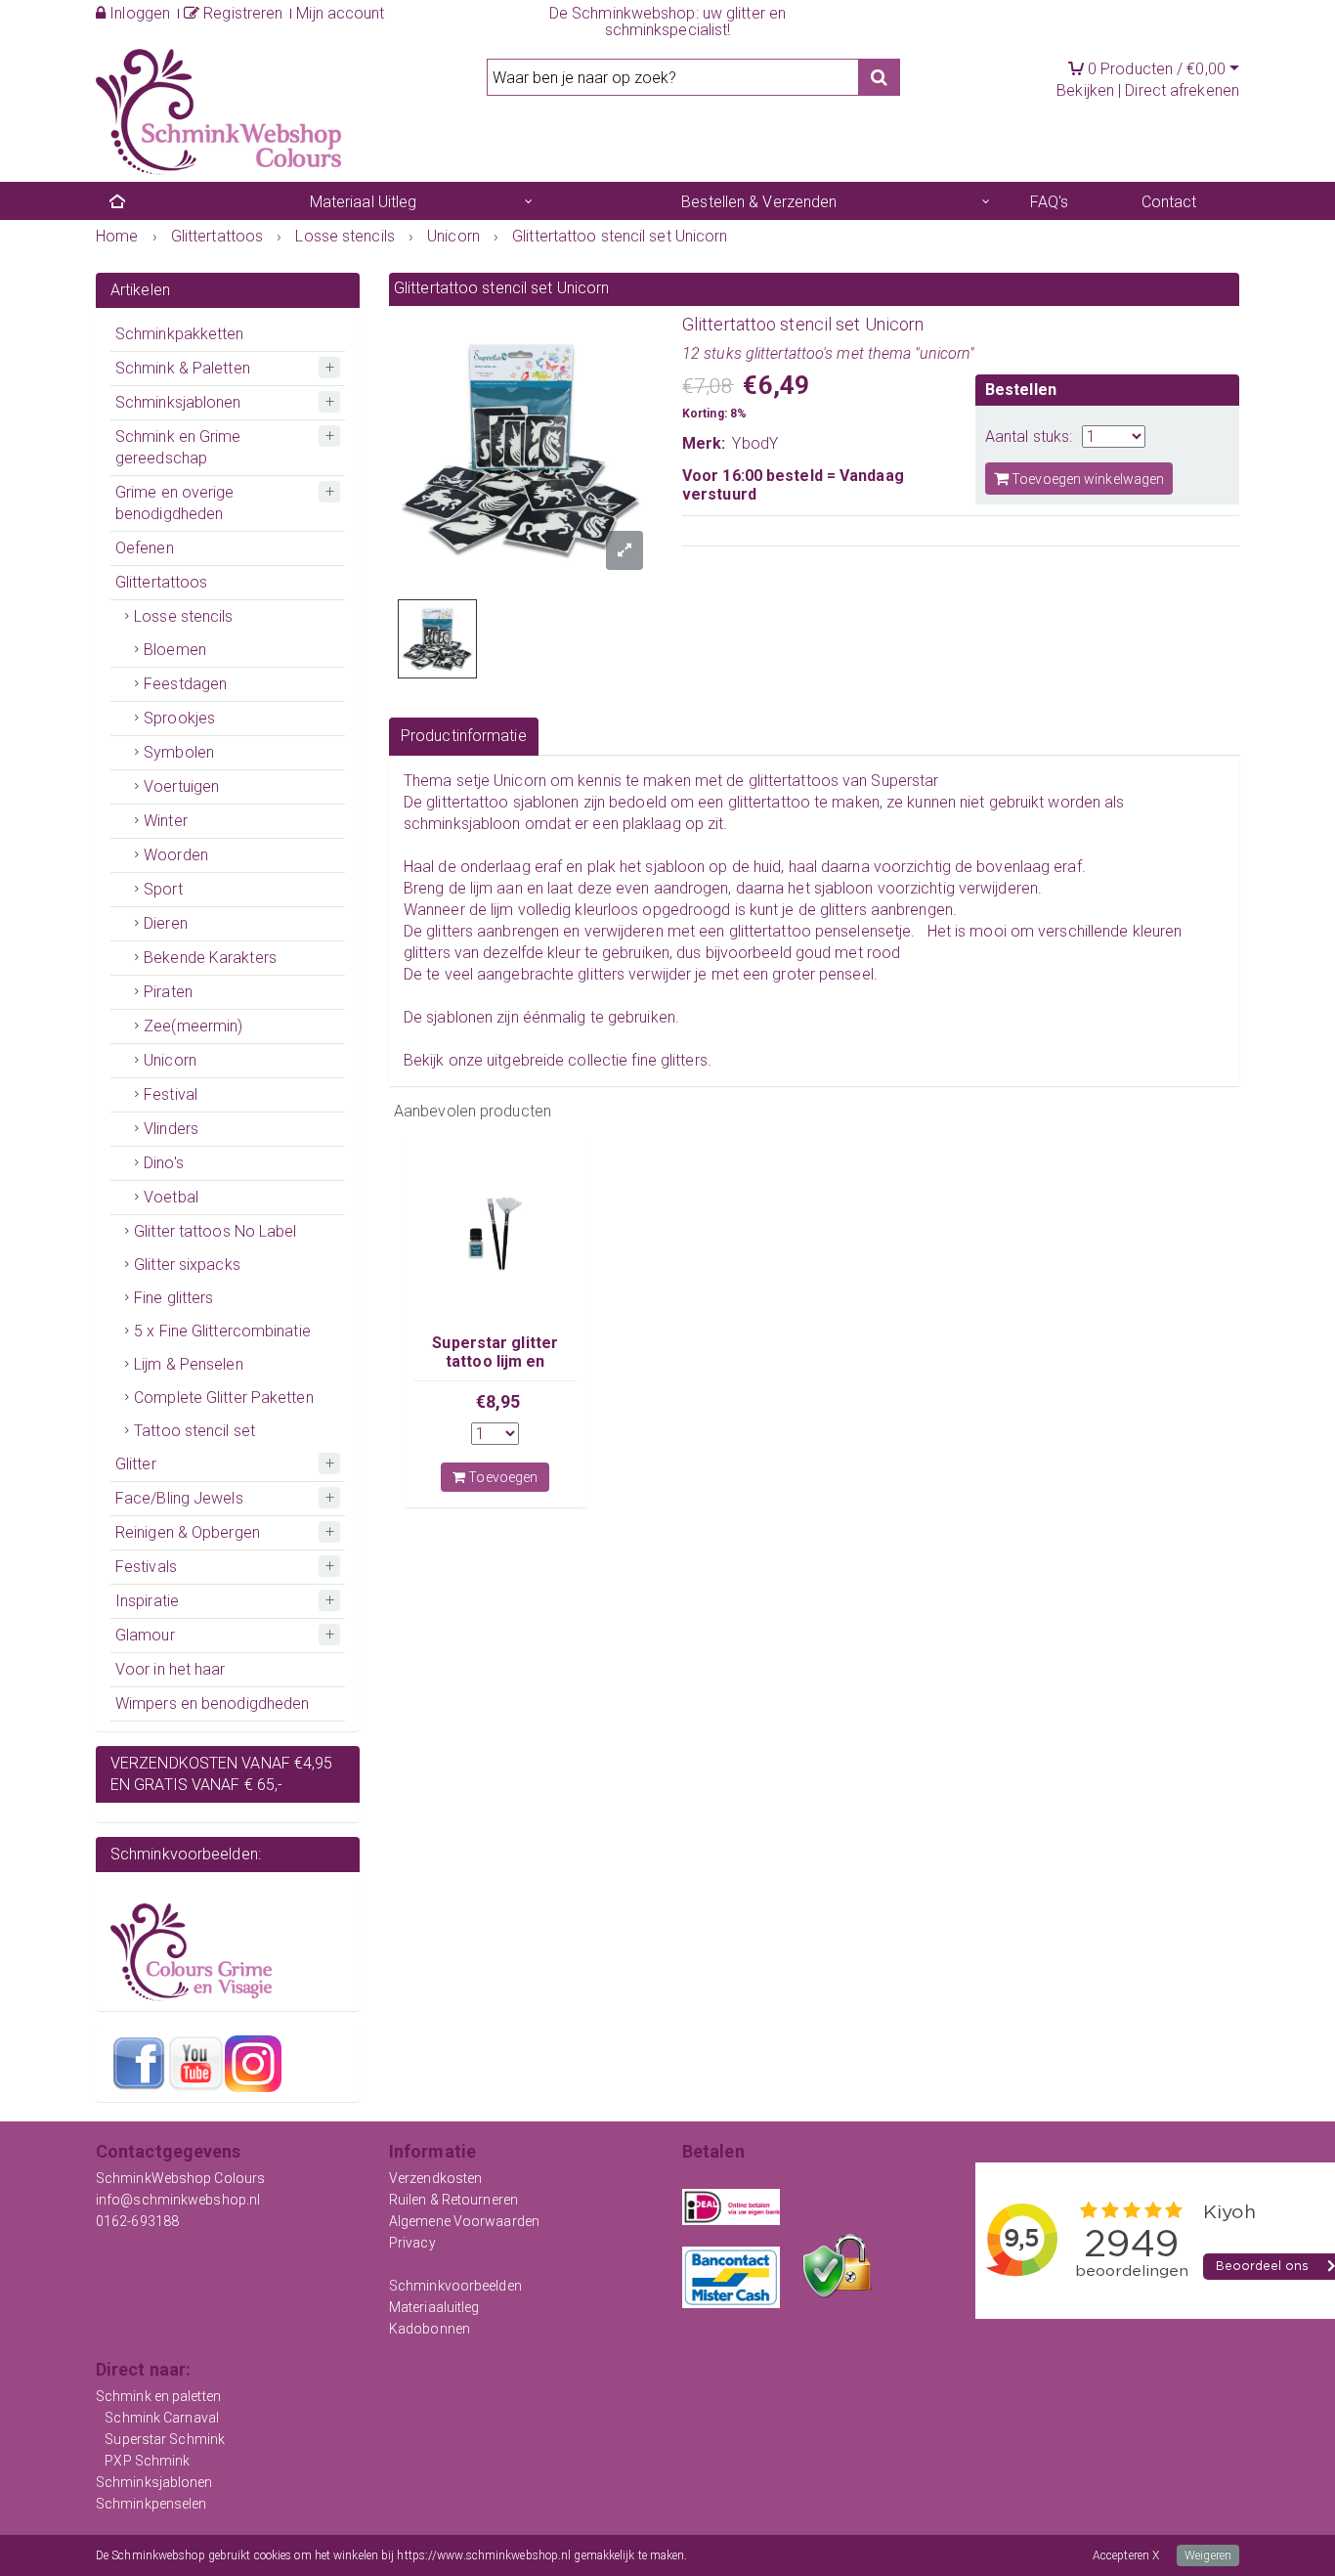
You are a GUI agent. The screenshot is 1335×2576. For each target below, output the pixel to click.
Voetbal (171, 1197)
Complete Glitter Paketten (224, 1397)
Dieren (166, 923)
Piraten (168, 992)
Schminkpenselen (151, 2504)
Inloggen (138, 13)
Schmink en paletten (158, 2396)
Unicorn (170, 1060)
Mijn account (340, 13)
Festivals (146, 1567)
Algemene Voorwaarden (464, 2221)
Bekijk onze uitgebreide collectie (517, 1060)
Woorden (176, 855)
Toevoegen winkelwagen (1086, 479)
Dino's (164, 1163)
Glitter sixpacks (187, 1265)
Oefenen (145, 548)
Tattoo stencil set (194, 1431)
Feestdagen (185, 684)
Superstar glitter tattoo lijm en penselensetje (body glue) (495, 1370)
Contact (1169, 202)
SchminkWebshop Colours (180, 2178)
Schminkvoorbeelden (455, 2286)
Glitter (136, 1464)
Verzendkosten (435, 2178)
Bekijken (1085, 90)
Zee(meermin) (193, 1026)
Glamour (145, 1635)
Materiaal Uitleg (364, 202)
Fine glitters (173, 1298)
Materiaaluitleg (434, 2307)
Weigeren (1208, 2555)
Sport (163, 889)
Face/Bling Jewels (179, 1498)
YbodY (755, 443)
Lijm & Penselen (189, 1364)
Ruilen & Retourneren (453, 2200)
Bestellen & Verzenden (759, 202)
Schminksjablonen (178, 402)
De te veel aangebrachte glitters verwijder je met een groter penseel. (643, 974)
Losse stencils (183, 616)
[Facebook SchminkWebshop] (139, 2063)
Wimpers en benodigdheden (212, 1703)
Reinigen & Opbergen (188, 1532)
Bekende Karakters (210, 958)
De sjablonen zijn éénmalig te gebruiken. (541, 1017)
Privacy (412, 2243)
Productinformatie (464, 736)
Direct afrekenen (1182, 90)
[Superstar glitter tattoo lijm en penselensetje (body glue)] (495, 1234)
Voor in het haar (171, 1669)
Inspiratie (147, 1601)
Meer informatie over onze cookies (777, 2555)
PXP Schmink (147, 2461)
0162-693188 (137, 2221)
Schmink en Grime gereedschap (178, 447)
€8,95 (498, 1401)
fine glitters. (671, 1060)
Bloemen (175, 650)
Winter (166, 821)
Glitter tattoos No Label (215, 1231)
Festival (171, 1094)
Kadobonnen (430, 2329)
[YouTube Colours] (195, 2063)
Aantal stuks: (1029, 437)
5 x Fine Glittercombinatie (222, 1331)
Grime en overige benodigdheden (175, 503)
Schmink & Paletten (183, 368)
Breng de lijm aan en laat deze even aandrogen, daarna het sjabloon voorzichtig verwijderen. (723, 888)
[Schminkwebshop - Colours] (218, 110)
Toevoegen (501, 1477)
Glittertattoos (161, 582)
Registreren (241, 13)
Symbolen (179, 752)
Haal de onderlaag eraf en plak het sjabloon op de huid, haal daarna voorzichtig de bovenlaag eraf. (745, 867)
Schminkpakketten (180, 334)
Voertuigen (181, 786)
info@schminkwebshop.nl (178, 2200)
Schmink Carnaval (162, 2418)
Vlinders (171, 1129)
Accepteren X (1126, 2555)
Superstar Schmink (165, 2439)
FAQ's (1050, 202)
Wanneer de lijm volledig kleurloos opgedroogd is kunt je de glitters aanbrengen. (680, 910)
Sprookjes (179, 718)
